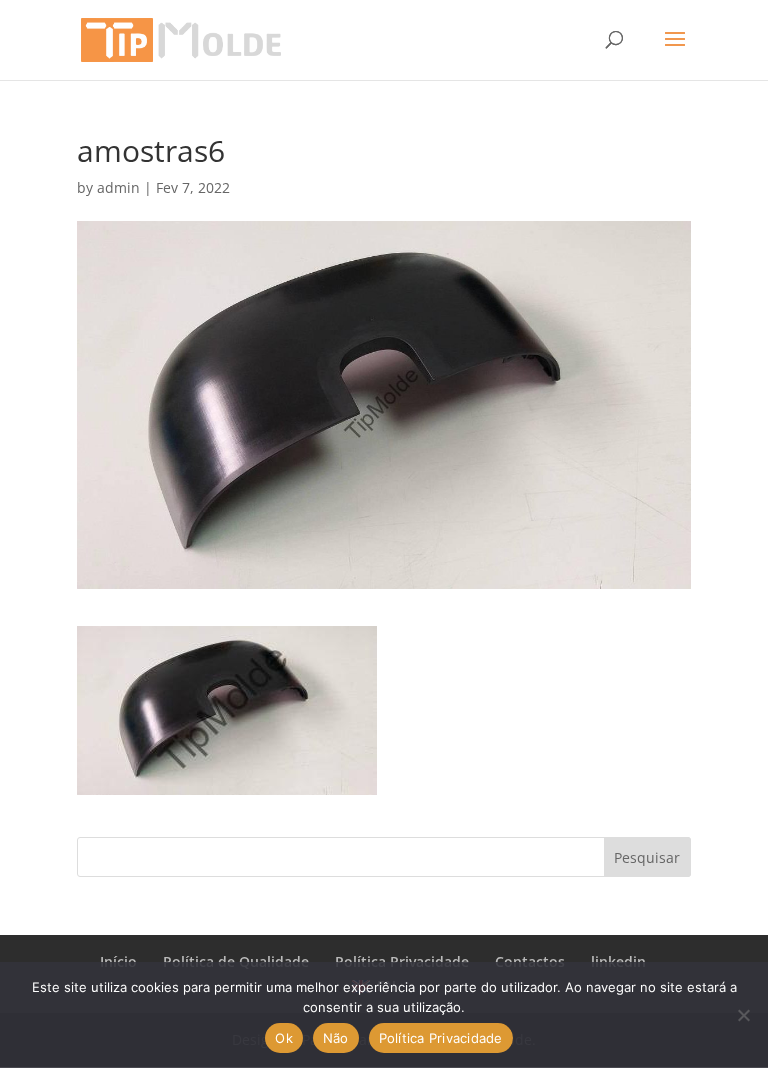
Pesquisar (647, 857)
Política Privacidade (441, 1038)
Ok (284, 1038)
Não (336, 1038)
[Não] (743, 1015)
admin (118, 187)
